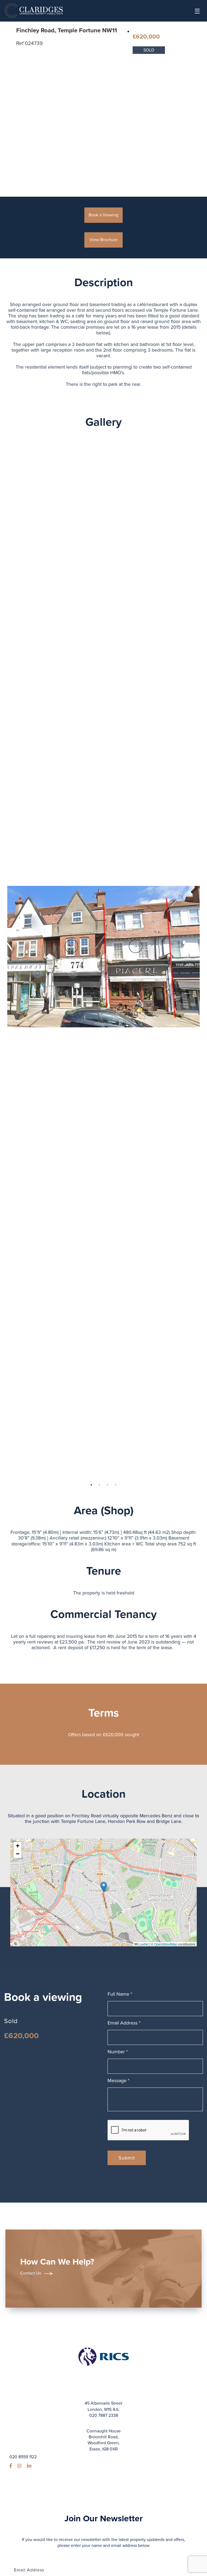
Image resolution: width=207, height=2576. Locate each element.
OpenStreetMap (166, 1944)
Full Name (120, 1994)
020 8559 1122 (23, 2457)
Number (118, 2052)
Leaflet (143, 1944)
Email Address (124, 2023)
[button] (104, 1887)
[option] (104, 956)
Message (118, 2081)
